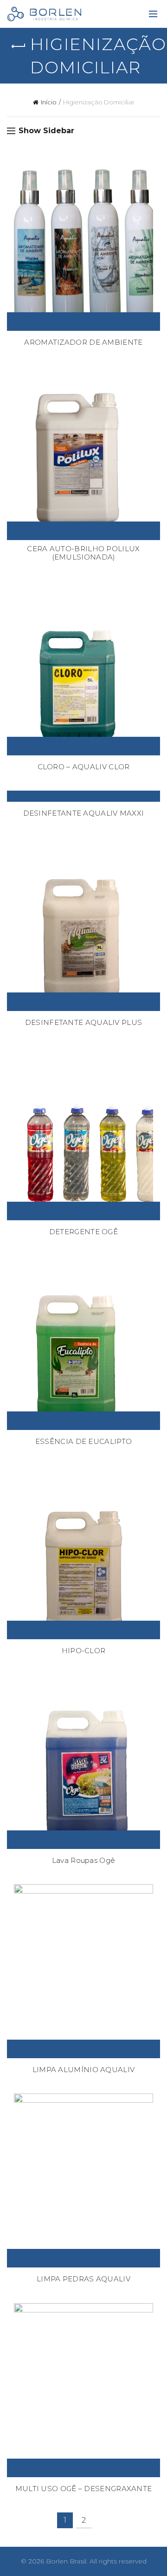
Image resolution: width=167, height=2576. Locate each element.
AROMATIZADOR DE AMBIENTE (83, 342)
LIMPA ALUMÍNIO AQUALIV (84, 2070)
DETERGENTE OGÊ (83, 1232)
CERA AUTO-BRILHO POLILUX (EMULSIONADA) (83, 553)
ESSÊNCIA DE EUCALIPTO (83, 1442)
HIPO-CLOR (84, 1651)
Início (49, 102)
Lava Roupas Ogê (84, 1861)
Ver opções (83, 322)
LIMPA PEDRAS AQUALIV (83, 2279)
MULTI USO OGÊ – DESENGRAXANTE (84, 2489)
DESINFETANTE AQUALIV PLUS (84, 1023)
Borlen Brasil (66, 2561)
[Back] (19, 46)
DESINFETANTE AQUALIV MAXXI (84, 813)
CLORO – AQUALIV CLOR (84, 767)
